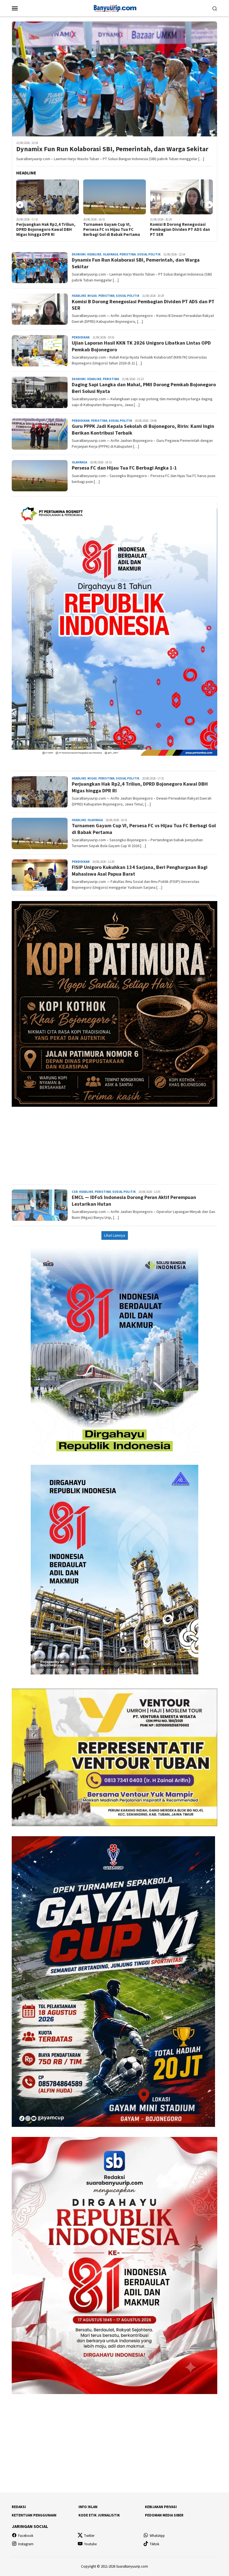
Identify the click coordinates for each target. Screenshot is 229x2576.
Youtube (90, 2544)
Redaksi (19, 2507)
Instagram (26, 2544)
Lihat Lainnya (115, 1235)
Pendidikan (81, 337)
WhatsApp (157, 2536)
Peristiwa (128, 254)
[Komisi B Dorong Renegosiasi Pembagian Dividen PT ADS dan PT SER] (115, 197)
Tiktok (154, 2544)
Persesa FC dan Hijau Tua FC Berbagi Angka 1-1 (124, 468)
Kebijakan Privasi (161, 2507)
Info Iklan (88, 2507)
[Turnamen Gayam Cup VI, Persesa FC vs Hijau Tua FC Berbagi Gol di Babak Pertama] (48, 197)
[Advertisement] (115, 1143)
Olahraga (110, 254)
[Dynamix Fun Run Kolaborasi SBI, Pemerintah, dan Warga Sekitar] (115, 79)
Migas (92, 296)
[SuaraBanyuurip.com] (114, 8)
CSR (75, 1192)
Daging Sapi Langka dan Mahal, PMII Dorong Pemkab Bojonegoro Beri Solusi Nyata (180, 229)
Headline (94, 254)
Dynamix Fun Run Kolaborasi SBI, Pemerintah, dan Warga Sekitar (112, 149)
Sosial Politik (149, 254)
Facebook (26, 2536)
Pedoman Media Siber (164, 2515)
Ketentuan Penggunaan (34, 2515)
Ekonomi (79, 254)
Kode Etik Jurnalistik (99, 2515)
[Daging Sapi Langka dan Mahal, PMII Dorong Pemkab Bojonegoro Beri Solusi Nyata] (181, 197)
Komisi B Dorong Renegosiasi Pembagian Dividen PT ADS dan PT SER (113, 229)
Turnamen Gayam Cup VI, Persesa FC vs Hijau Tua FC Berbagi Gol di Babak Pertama (45, 229)
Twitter (89, 2536)
